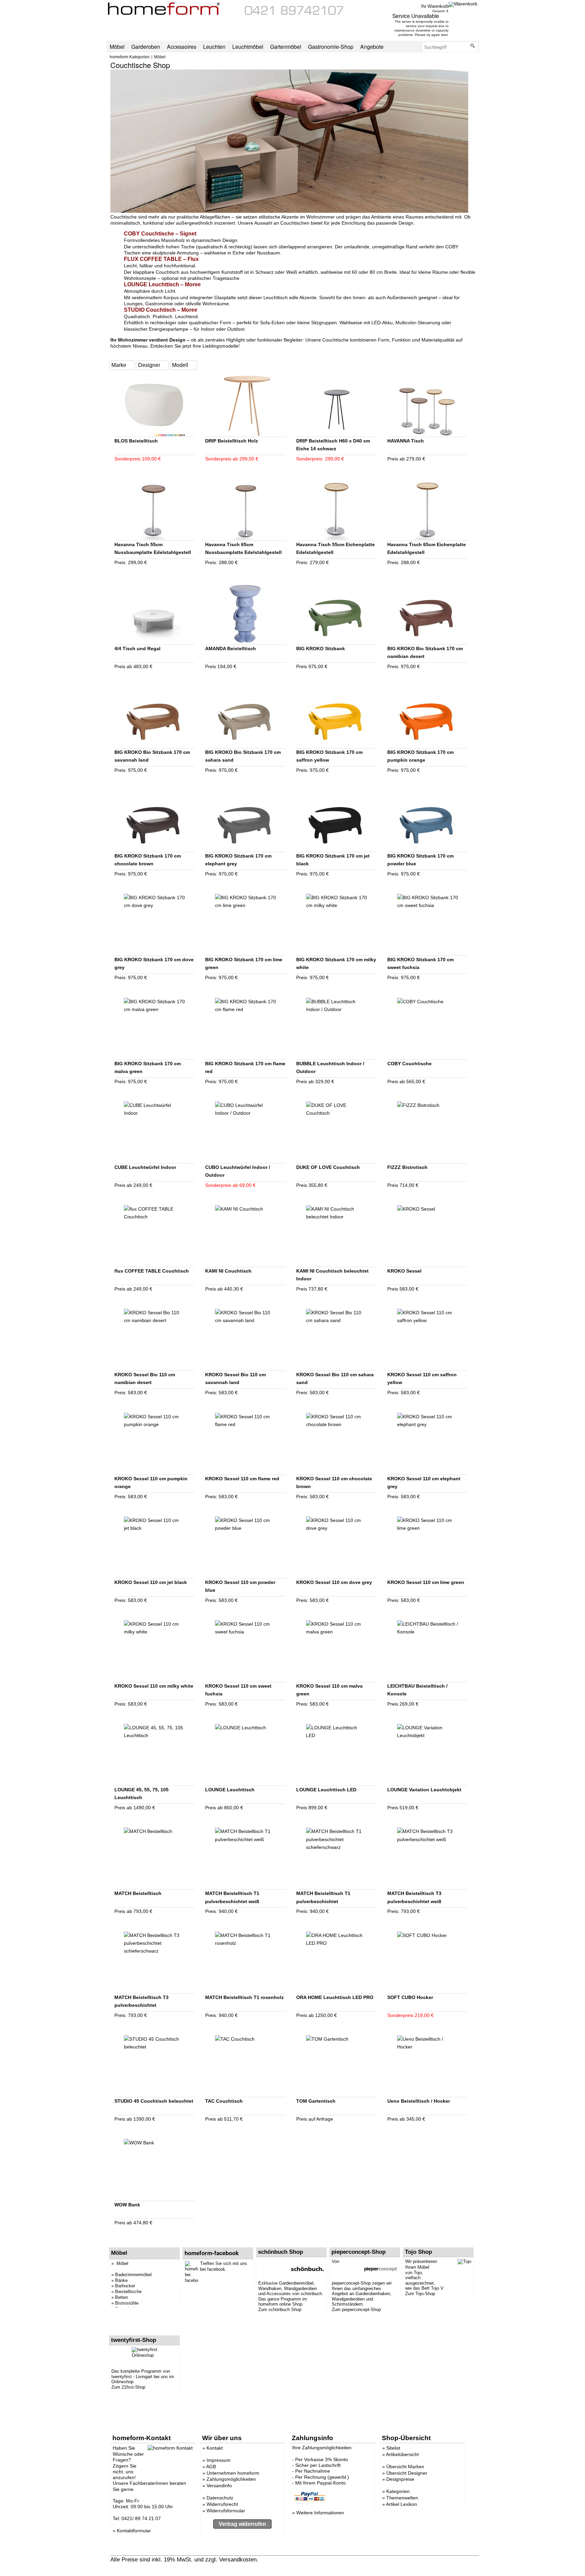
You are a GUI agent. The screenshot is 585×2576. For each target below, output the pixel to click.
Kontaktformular (134, 2531)
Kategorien (398, 2491)
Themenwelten (402, 2498)
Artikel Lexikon (402, 2504)
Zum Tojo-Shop (420, 2294)
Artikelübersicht (402, 2454)
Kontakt (215, 2448)
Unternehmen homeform (233, 2473)
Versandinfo (219, 2486)
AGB (211, 2467)
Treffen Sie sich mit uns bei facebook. (224, 2266)
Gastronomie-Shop (331, 46)
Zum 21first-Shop (128, 2387)
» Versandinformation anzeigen (299, 2559)
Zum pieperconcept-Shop (356, 2310)
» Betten (120, 2297)
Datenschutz (220, 2498)
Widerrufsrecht (222, 2504)
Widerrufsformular (226, 2511)
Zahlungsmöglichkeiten (231, 2479)
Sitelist (393, 2448)
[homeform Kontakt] (294, 13)
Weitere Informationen (320, 2513)
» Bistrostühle (125, 2303)
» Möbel (120, 2263)
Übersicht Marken (405, 2467)
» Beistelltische (126, 2292)
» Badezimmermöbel (132, 2275)
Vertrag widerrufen (242, 2524)
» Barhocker (123, 2286)
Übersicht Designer (407, 2473)
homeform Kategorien (130, 57)
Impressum (219, 2460)
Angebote (372, 46)
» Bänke (120, 2280)
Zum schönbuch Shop (280, 2310)
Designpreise (400, 2479)
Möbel (160, 57)
